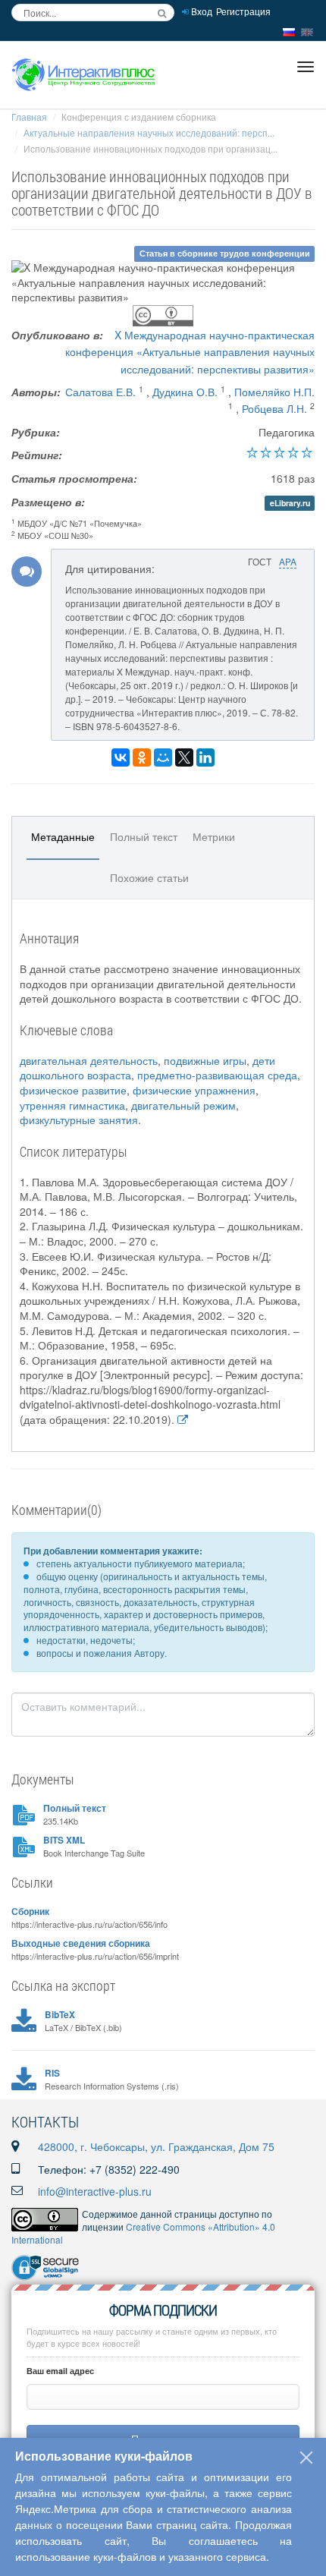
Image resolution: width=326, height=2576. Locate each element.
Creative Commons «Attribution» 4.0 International (143, 2233)
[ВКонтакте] (121, 757)
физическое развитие (73, 1090)
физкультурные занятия (79, 1120)
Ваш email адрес (60, 2371)
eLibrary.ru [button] (290, 503)
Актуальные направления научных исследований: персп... (149, 132)
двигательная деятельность (89, 1060)
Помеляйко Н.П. (274, 392)
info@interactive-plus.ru (95, 2191)
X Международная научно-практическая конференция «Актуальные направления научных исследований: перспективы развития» (190, 352)
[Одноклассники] (142, 757)
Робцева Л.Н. (274, 408)
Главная (29, 117)
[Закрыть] (306, 2458)
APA (288, 561)
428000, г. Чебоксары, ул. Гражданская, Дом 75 (156, 2146)
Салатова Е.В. (100, 392)
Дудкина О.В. (185, 392)
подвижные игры (205, 1060)
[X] (184, 757)
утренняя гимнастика (72, 1105)
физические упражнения (194, 1090)
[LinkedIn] (205, 757)
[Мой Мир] (163, 757)
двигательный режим (183, 1105)
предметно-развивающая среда (217, 1075)
